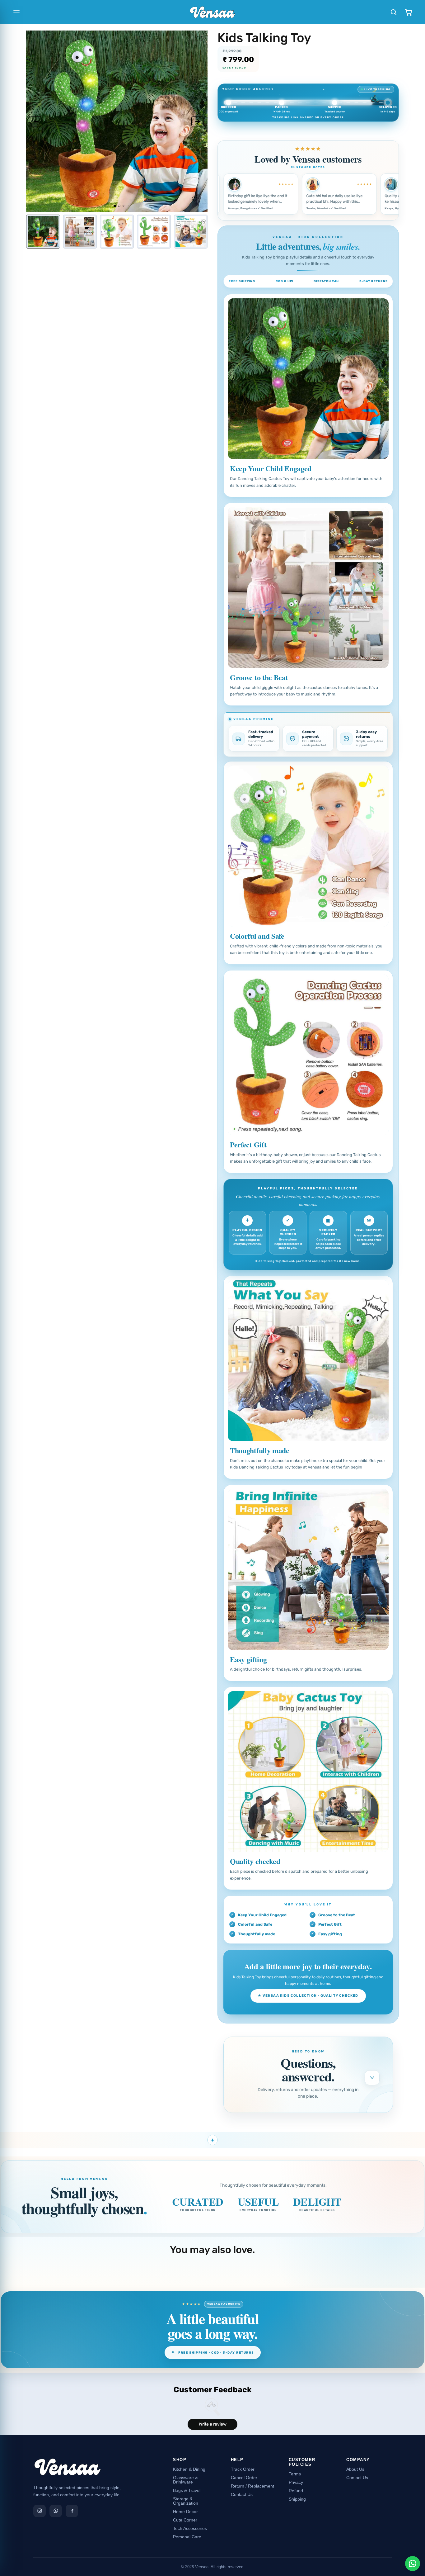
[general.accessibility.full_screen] (199, 39)
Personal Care (187, 2537)
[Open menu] (16, 12)
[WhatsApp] (56, 2511)
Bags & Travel (187, 2490)
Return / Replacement (252, 2486)
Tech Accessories (190, 2528)
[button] (36, 121)
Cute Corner (185, 2520)
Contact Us (242, 2494)
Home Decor (185, 2512)
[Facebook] (72, 2511)
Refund (296, 2491)
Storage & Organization (186, 2501)
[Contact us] (413, 2564)
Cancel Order (244, 2478)
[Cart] (409, 12)
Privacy (296, 2482)
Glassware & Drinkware (185, 2480)
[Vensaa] (68, 2470)
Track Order (243, 2469)
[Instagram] (40, 2511)
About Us (355, 2469)
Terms (295, 2474)
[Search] (394, 12)
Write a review (213, 2424)
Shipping (297, 2499)
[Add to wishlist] (194, 199)
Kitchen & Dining (189, 2469)
